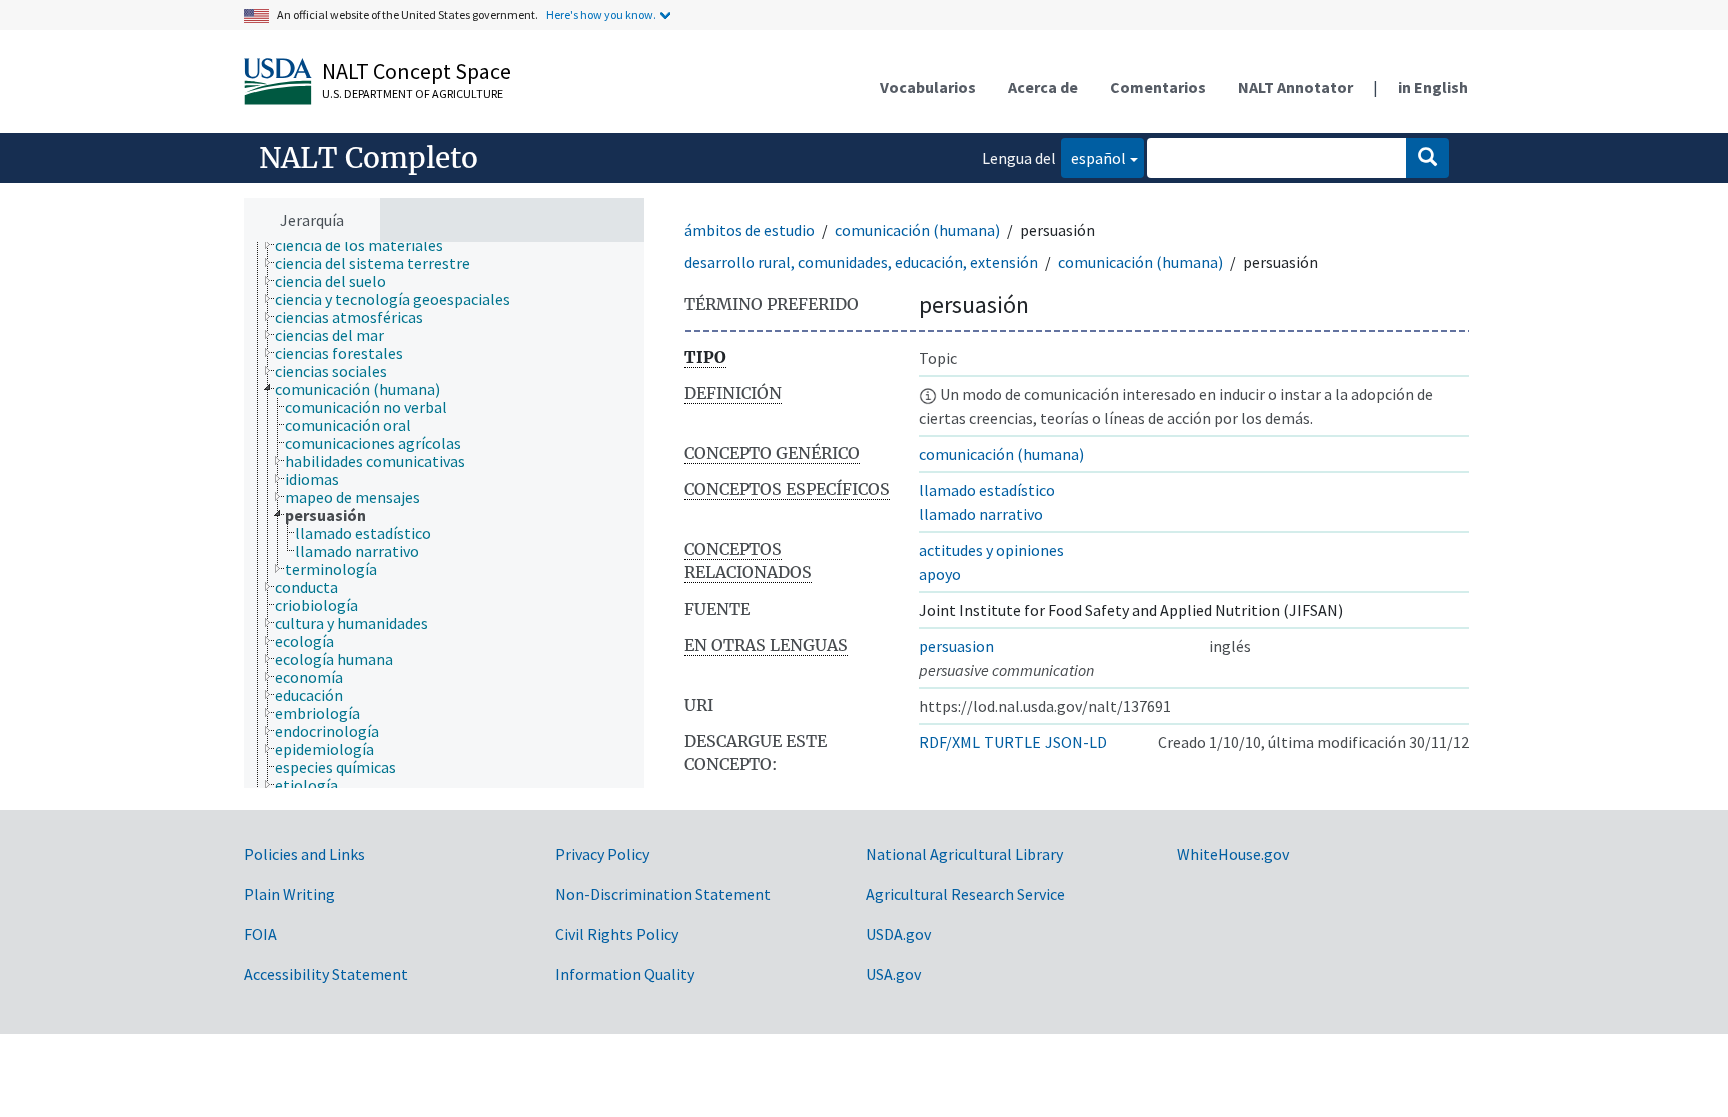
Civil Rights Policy (616, 934)
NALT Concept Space (416, 71)
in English (1433, 87)
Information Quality (624, 974)
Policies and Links (304, 854)
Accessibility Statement (326, 974)
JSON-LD (1076, 742)
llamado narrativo (981, 514)
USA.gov (893, 974)
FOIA (260, 934)
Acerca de (1043, 87)
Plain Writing (289, 894)
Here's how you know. (601, 14)
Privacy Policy (602, 854)
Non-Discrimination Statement (663, 894)
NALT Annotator (1295, 87)
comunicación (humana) (917, 230)
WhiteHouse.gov (1233, 854)
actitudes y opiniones (991, 550)
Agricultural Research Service (965, 894)
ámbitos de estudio (749, 230)
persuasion (956, 646)
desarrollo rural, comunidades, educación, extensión (861, 262)
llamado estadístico (987, 490)
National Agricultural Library (964, 854)
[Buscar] (1427, 158)
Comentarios (1158, 87)
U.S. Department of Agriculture (412, 93)
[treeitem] (367, 245)
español (1093, 157)
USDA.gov (898, 934)
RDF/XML (949, 742)
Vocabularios (928, 87)
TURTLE (1012, 742)
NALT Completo (368, 158)
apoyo (940, 574)
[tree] (444, 515)
